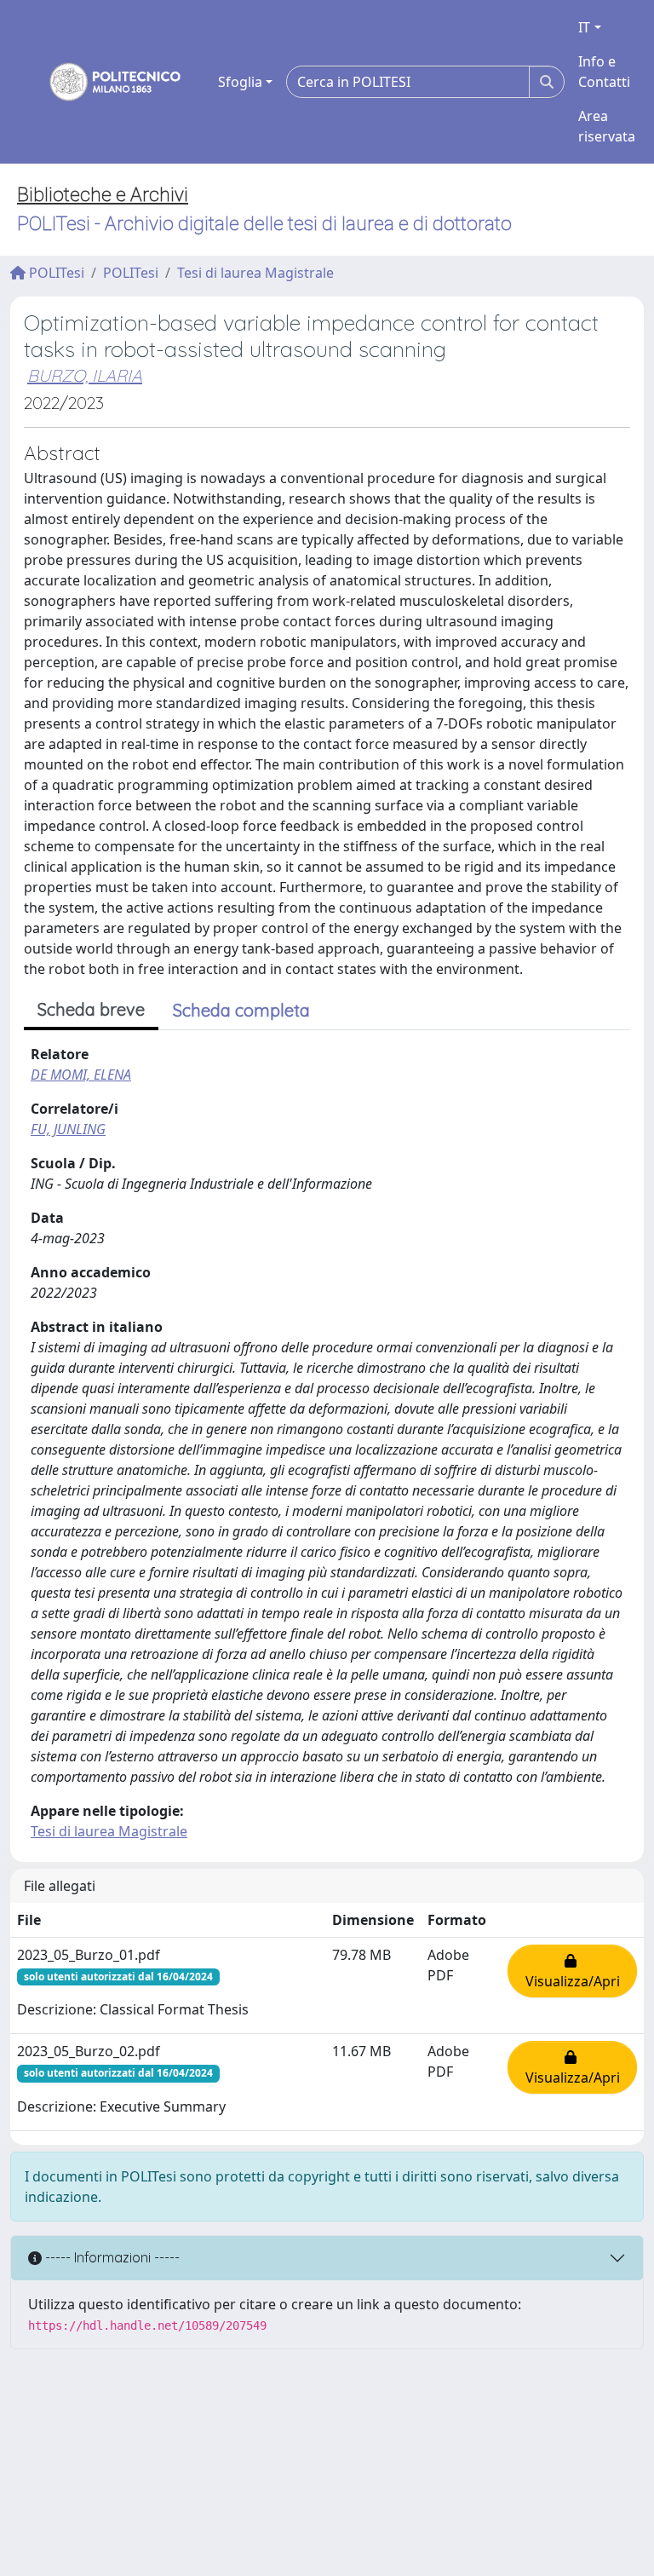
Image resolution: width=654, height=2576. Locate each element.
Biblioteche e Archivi (103, 195)
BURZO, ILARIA (85, 375)
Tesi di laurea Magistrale (255, 273)
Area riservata (607, 126)
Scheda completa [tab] (241, 1010)
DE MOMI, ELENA (81, 1075)
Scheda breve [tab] (91, 1009)
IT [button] (584, 27)
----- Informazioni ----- (111, 2257)
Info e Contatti (604, 72)
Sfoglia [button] (240, 82)
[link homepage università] (104, 82)
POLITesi (55, 273)
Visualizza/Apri (573, 1971)
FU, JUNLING (68, 1129)
